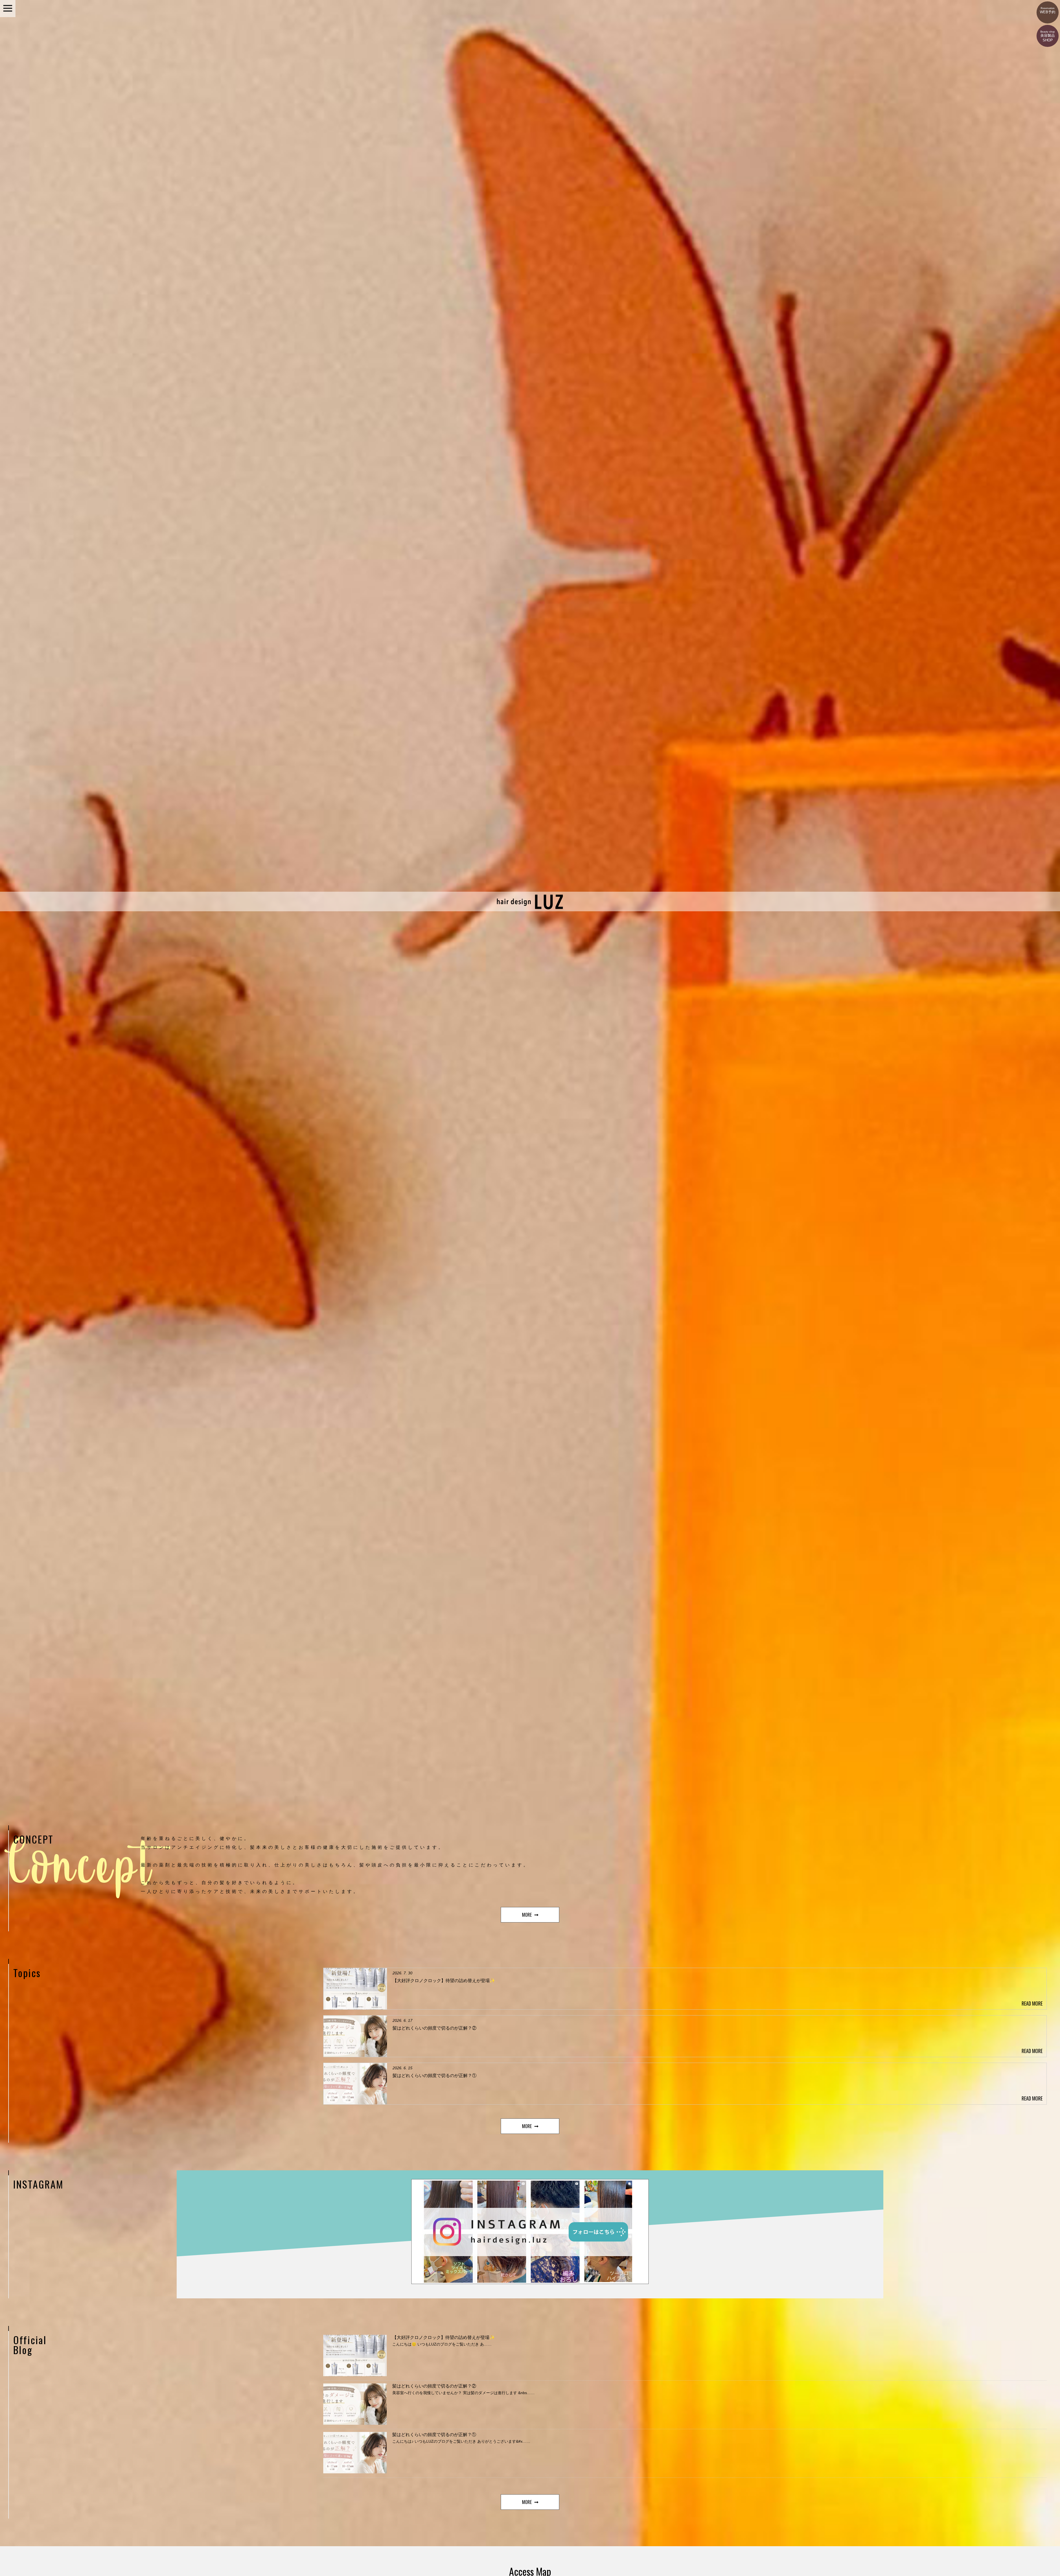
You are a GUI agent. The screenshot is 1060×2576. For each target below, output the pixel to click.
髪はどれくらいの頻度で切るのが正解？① (434, 2435)
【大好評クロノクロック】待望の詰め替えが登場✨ (444, 2337)
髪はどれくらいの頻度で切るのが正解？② (434, 2386)
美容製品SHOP (1048, 36)
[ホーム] (530, 909)
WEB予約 (1048, 10)
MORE (527, 1915)
